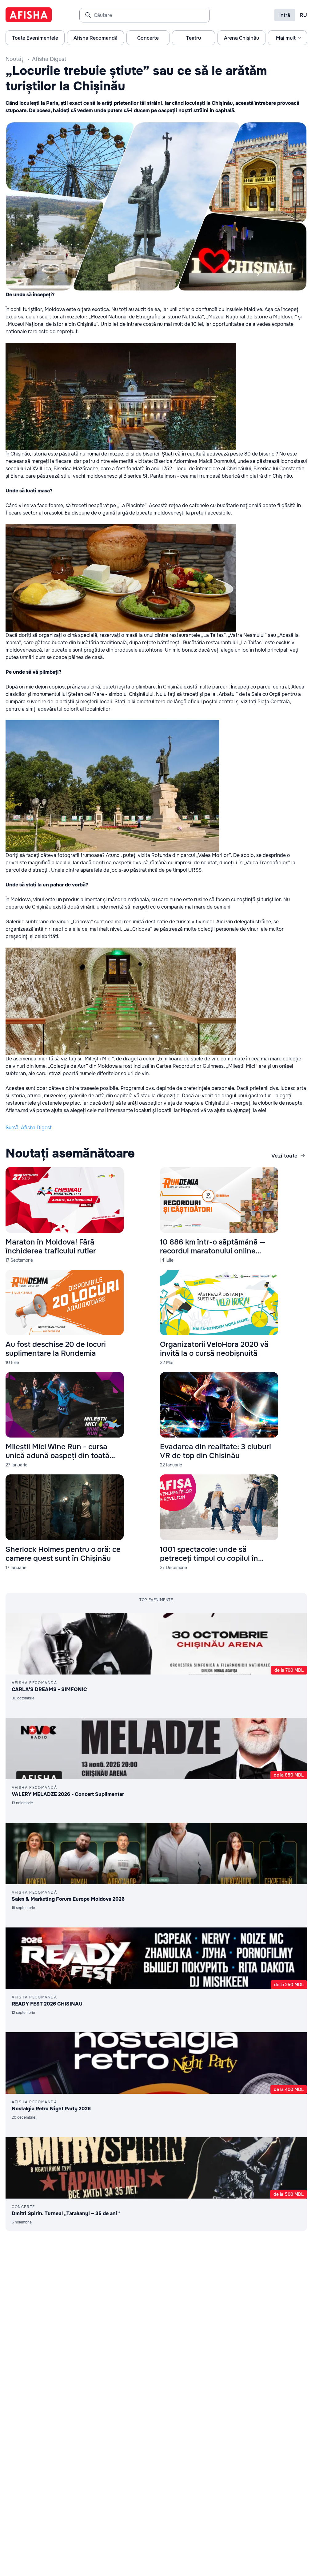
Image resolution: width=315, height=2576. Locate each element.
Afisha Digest (49, 59)
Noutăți (15, 59)
